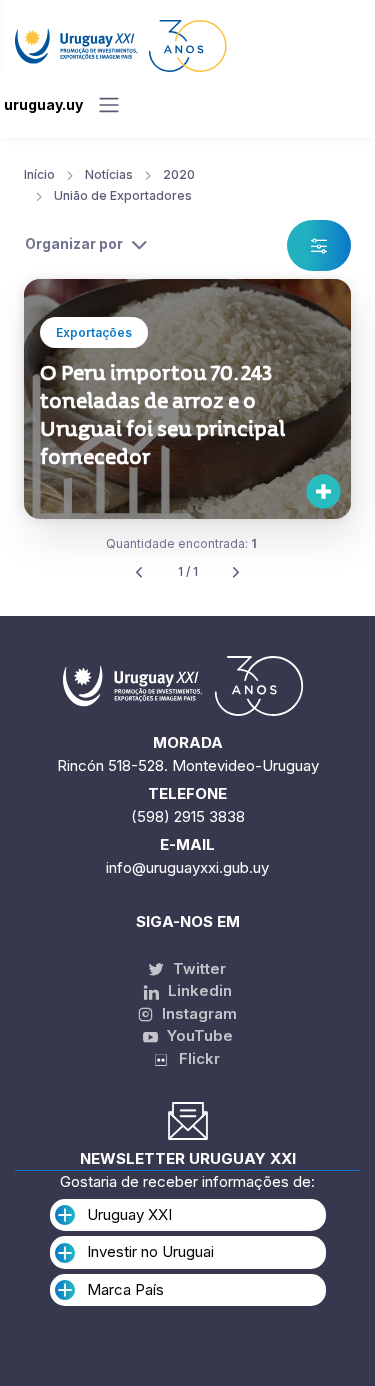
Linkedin (198, 990)
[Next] (236, 572)
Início (39, 174)
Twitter (197, 968)
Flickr (193, 1058)
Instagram (197, 1013)
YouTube (198, 1035)
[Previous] (139, 572)
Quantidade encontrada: (181, 543)
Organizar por (74, 243)
